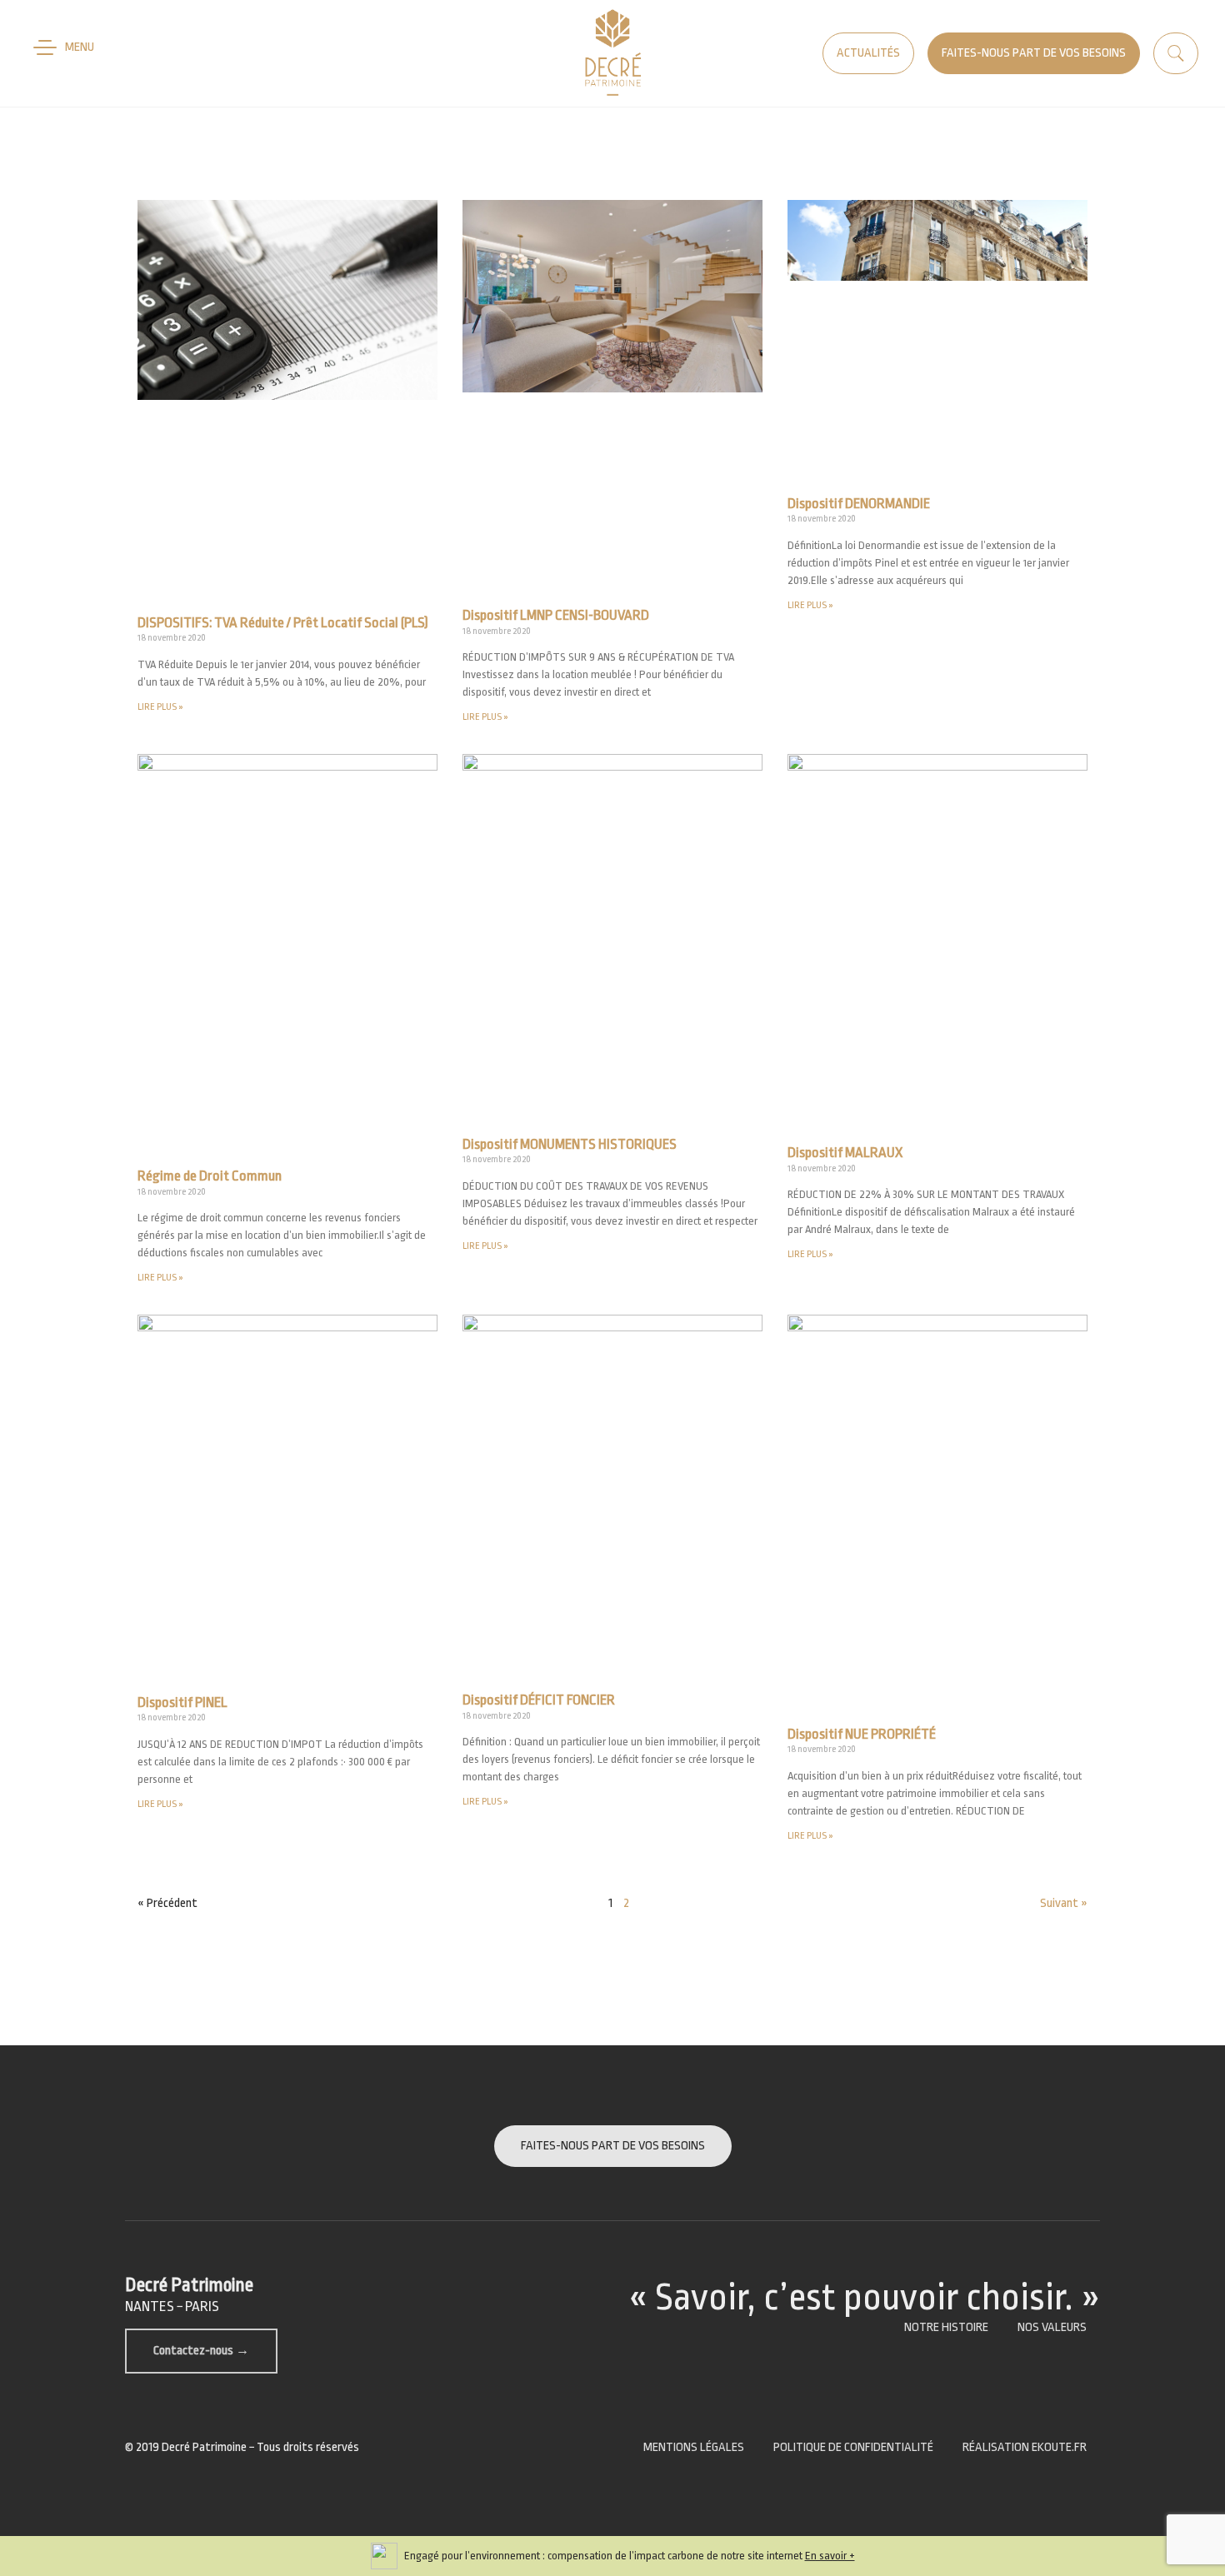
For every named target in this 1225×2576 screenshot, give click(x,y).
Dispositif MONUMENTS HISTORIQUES (570, 1144)
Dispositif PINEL (182, 1702)
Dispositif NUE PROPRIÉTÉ (862, 1734)
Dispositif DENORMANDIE (859, 504)
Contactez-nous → (201, 2351)
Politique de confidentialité (853, 2447)
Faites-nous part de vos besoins (1034, 53)
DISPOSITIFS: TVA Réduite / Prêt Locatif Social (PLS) (283, 623)
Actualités (868, 53)
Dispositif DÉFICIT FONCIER (539, 1700)
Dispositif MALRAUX (845, 1153)
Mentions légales (694, 2447)
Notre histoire (946, 2327)
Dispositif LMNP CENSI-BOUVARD (556, 615)
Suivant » (1064, 1903)
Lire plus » (160, 707)
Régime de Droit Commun (210, 1176)
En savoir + (830, 2556)
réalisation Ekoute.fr (1025, 2447)
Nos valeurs (1052, 2327)
